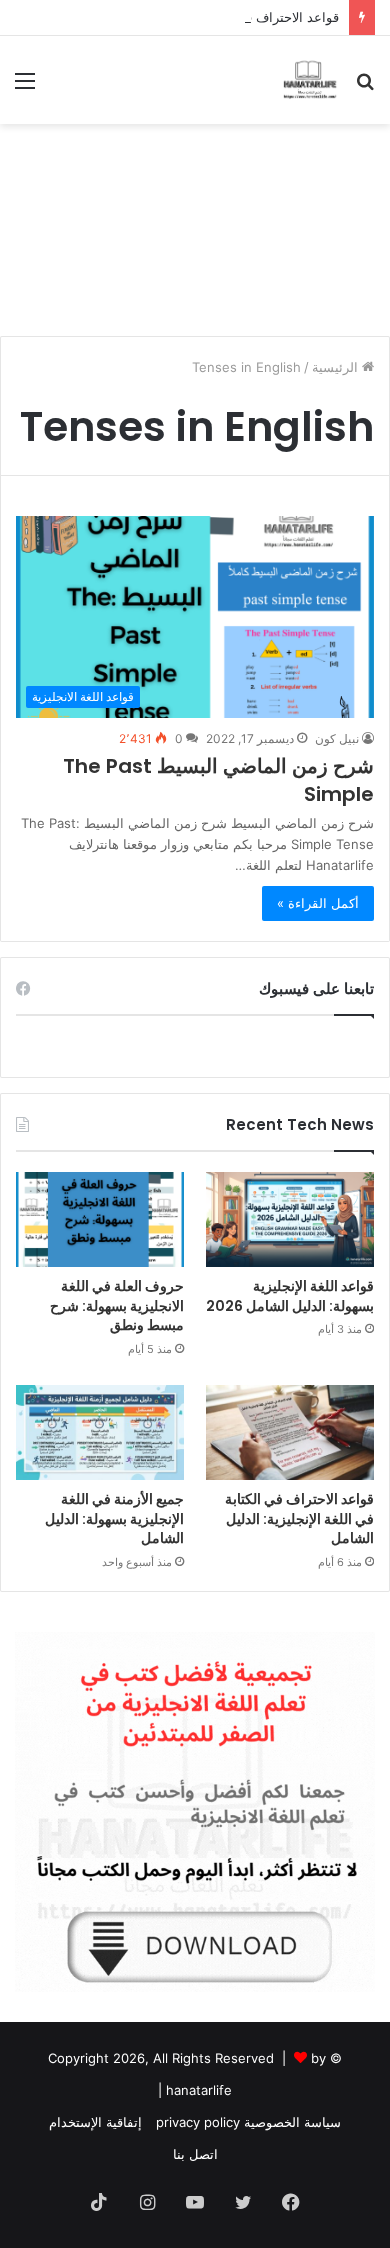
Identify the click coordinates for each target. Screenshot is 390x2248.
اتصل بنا (195, 2154)
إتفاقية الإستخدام (95, 2122)
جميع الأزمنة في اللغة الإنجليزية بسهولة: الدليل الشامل (114, 1518)
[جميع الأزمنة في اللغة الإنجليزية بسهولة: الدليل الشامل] (100, 1432)
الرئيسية (337, 367)
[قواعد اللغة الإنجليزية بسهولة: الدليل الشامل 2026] (290, 1219)
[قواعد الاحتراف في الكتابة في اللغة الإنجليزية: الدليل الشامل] (290, 1432)
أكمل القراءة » (318, 903)
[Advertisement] (195, 222)
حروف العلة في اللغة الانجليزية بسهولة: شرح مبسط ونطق (117, 1305)
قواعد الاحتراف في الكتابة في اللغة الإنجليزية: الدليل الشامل (173, 17)
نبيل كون (337, 738)
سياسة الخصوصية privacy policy (248, 2122)
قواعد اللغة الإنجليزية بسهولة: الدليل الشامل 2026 (290, 1296)
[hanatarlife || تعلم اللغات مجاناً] (310, 80)
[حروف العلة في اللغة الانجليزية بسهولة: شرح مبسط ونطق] (100, 1219)
